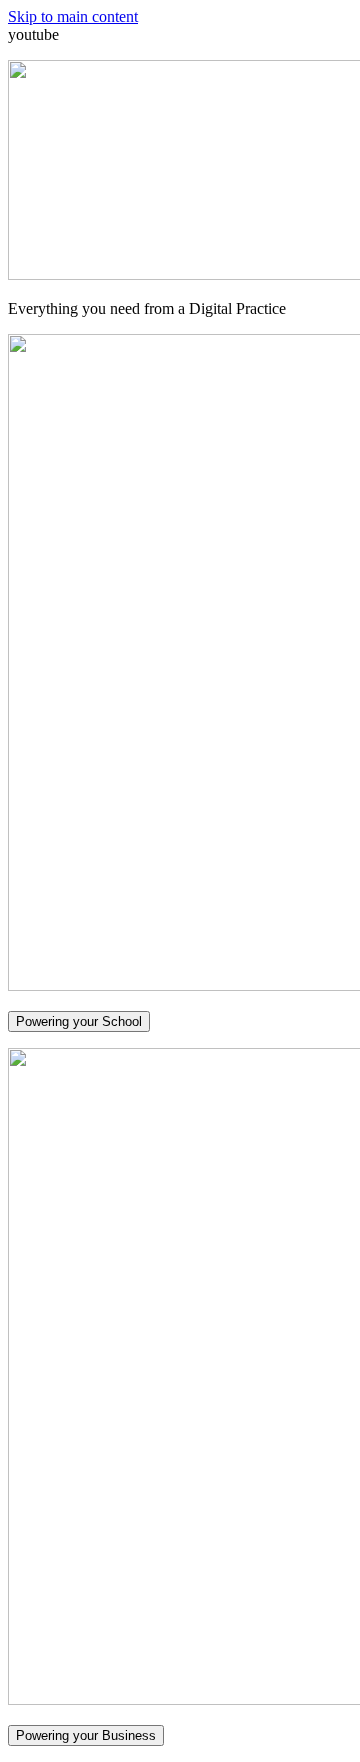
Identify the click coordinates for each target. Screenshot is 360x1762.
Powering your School (79, 1021)
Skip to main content (73, 16)
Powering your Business (86, 1735)
